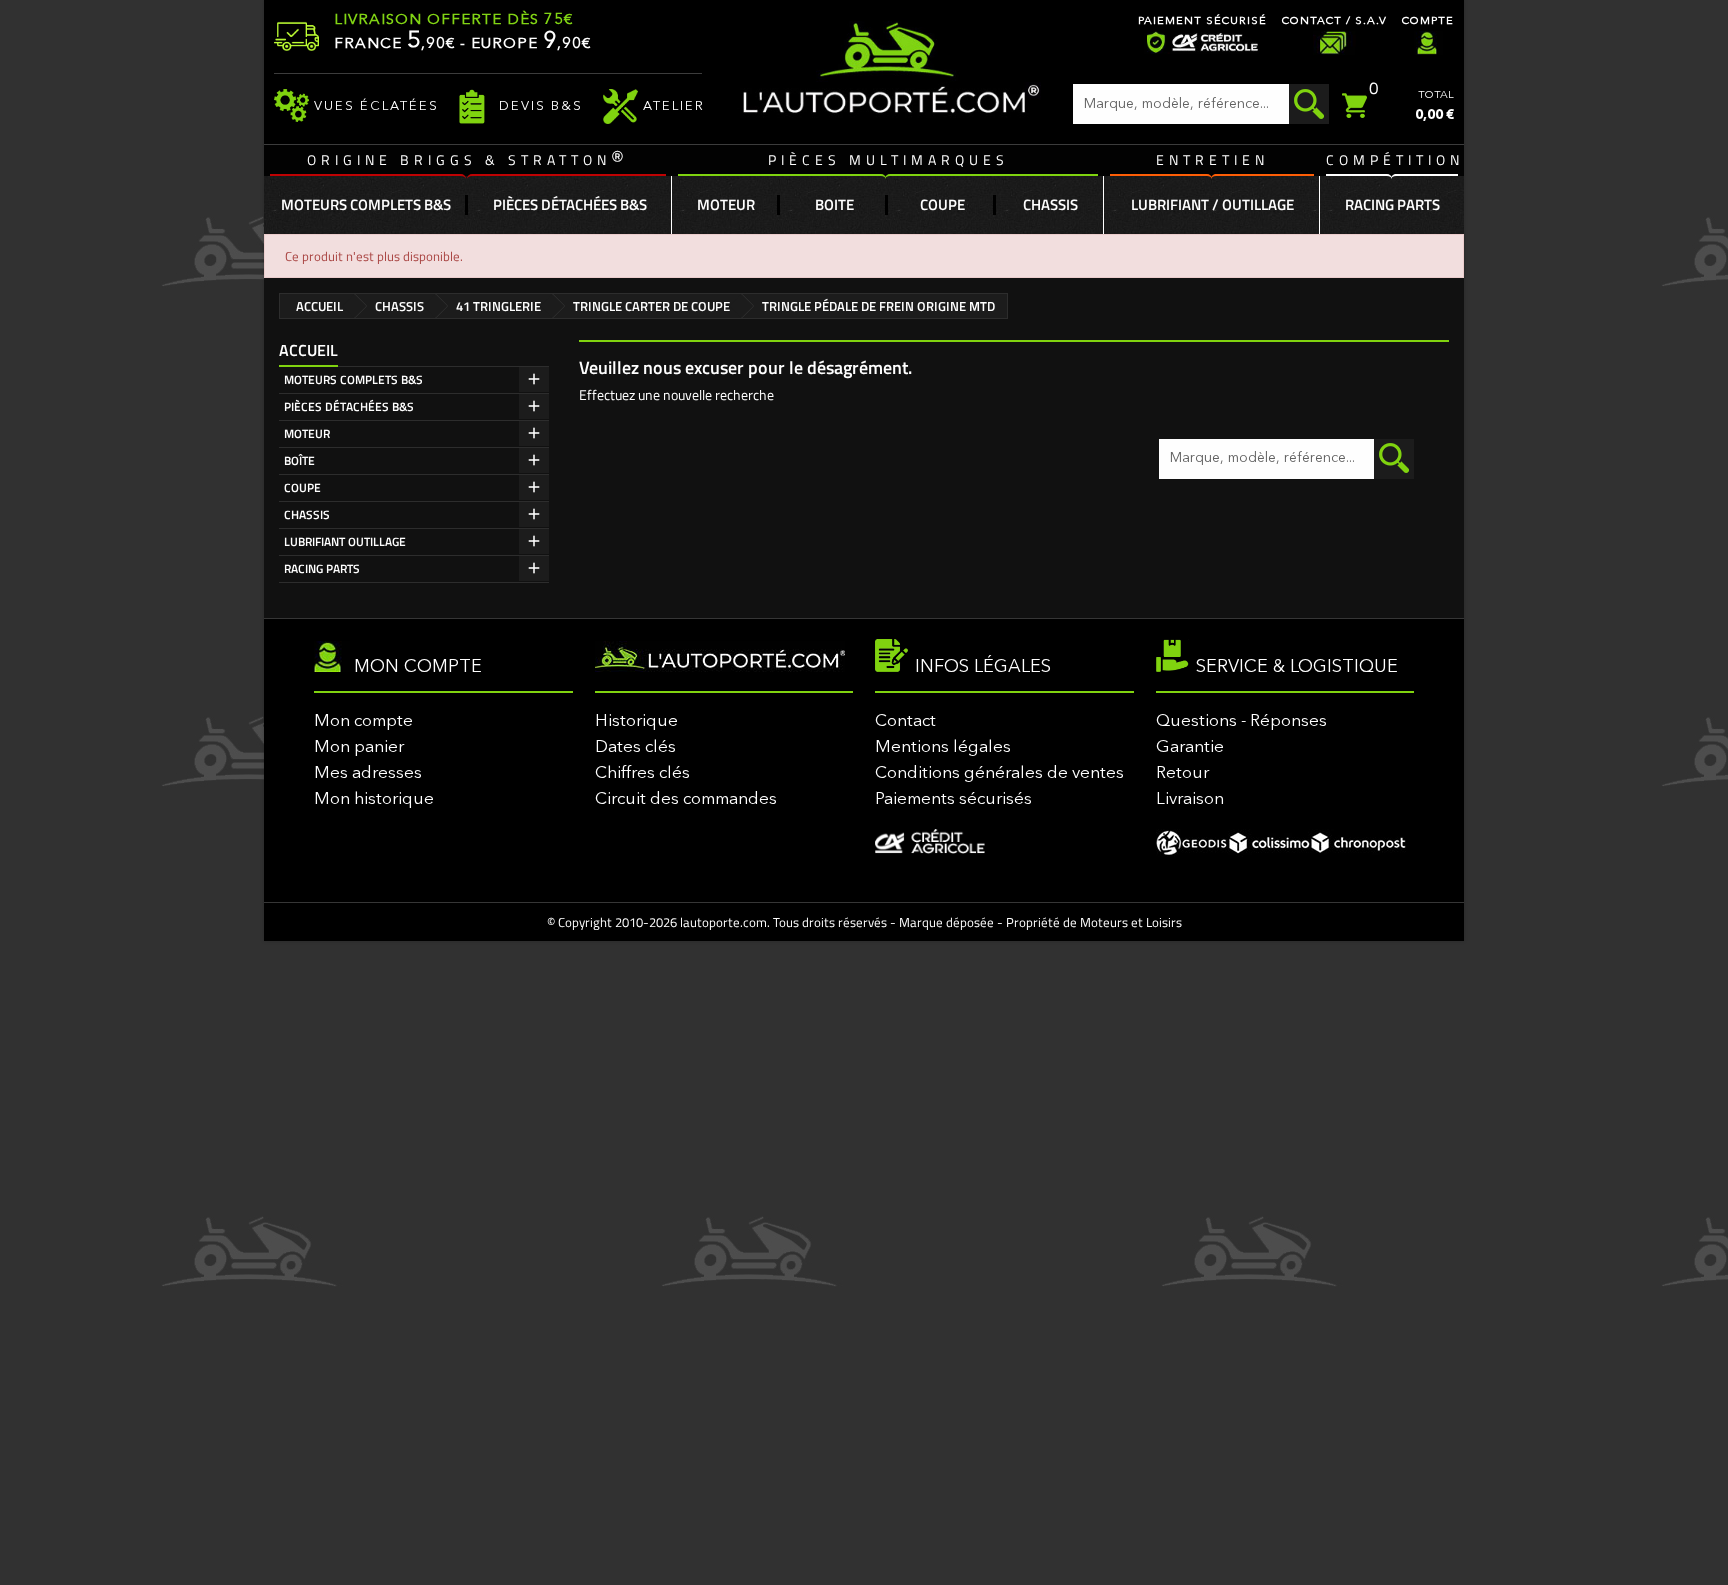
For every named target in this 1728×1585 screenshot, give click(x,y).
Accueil (308, 350)
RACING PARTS (322, 568)
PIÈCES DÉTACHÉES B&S (349, 406)
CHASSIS (307, 514)
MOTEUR (307, 433)
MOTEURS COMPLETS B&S (353, 379)
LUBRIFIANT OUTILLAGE (345, 541)
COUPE (302, 487)
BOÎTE (299, 460)
